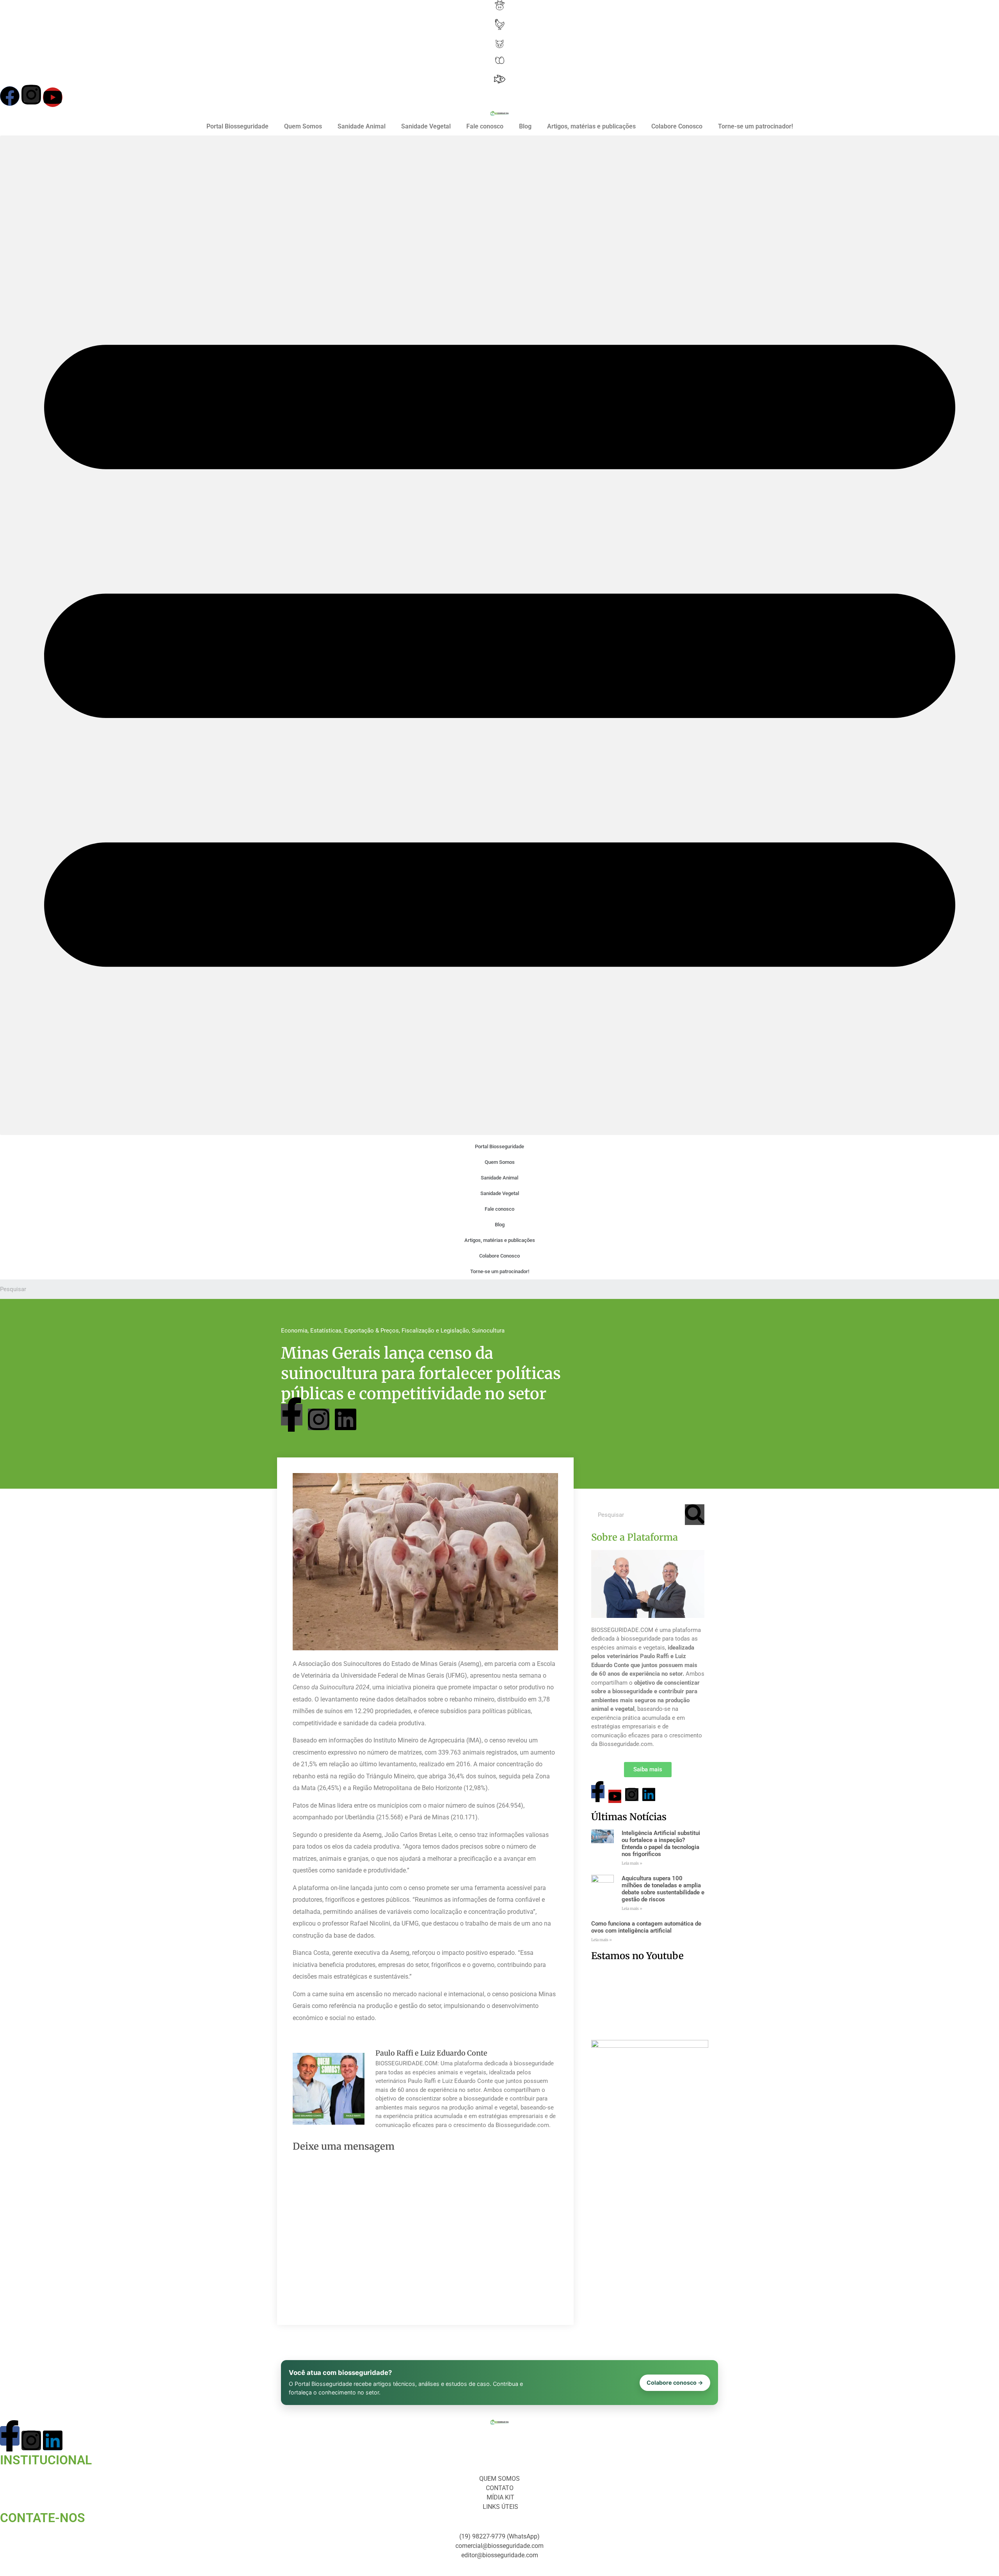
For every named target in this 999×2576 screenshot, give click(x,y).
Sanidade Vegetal (426, 126)
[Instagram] (31, 94)
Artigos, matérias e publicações (591, 126)
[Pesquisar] (695, 1515)
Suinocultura (488, 1331)
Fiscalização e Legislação (435, 1331)
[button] (499, 635)
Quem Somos (303, 126)
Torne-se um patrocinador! (755, 126)
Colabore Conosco (677, 126)
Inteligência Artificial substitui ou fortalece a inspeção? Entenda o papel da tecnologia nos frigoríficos (661, 1844)
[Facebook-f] (292, 1415)
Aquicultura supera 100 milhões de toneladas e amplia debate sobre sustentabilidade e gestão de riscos (663, 1889)
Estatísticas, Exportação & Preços (355, 1331)
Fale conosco (485, 126)
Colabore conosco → (675, 2383)
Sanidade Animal (362, 126)
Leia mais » (632, 1863)
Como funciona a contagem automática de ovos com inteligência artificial (646, 1927)
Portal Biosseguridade (237, 126)
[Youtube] (53, 97)
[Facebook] (10, 96)
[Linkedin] (346, 1419)
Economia (294, 1331)
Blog (525, 126)
